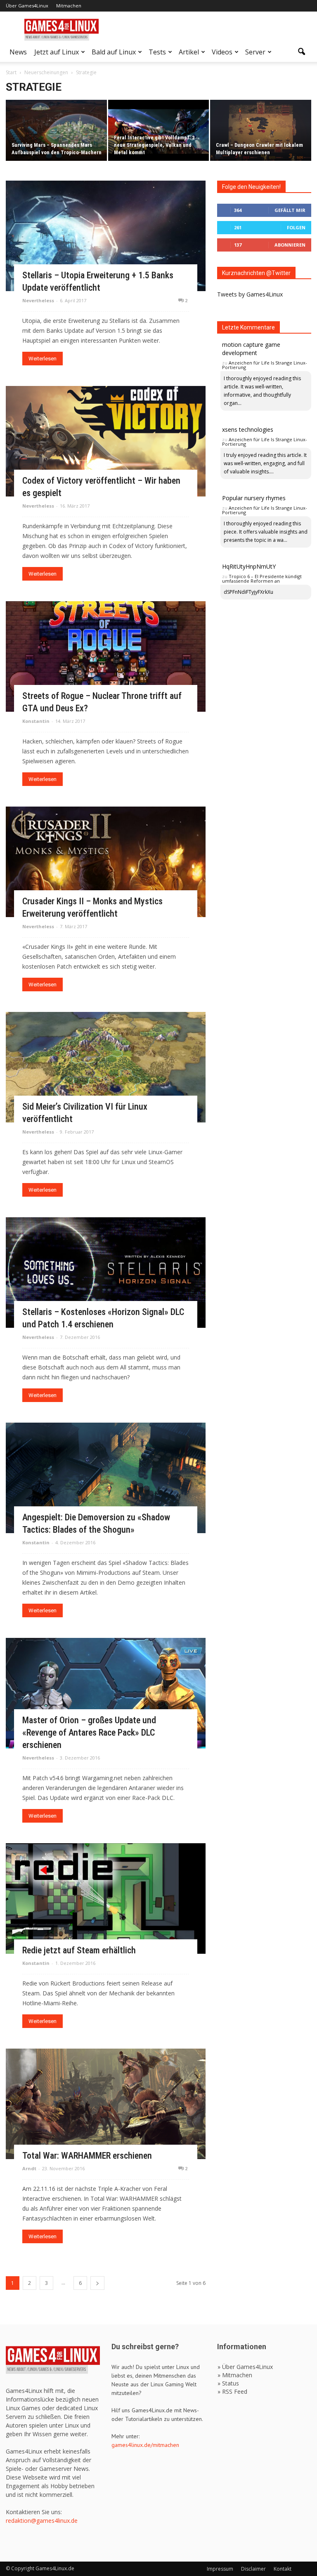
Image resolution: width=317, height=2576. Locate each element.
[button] (301, 52)
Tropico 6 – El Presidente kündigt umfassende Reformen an (262, 579)
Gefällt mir (290, 210)
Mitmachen (69, 6)
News (18, 52)
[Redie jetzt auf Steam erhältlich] (106, 1898)
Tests (157, 52)
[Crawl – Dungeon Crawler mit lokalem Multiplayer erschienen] (261, 131)
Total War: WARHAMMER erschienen (87, 2156)
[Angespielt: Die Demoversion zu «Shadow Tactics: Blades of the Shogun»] (106, 1478)
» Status (228, 2383)
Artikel (189, 52)
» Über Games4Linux (245, 2367)
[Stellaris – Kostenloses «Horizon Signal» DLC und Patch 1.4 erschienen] (106, 1273)
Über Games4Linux (27, 6)
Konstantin (36, 721)
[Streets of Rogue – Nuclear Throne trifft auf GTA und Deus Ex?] (106, 656)
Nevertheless (38, 300)
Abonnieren (290, 245)
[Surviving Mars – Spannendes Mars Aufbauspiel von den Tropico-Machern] (56, 131)
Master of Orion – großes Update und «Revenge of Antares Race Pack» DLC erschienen (89, 1733)
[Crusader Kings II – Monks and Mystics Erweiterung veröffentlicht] (106, 862)
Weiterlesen (43, 359)
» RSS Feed (232, 2391)
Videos (222, 52)
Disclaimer (253, 2569)
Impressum (220, 2569)
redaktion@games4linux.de (42, 2521)
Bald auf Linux (114, 52)
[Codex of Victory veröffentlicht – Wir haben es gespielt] (106, 441)
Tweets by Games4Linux (250, 294)
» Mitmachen (235, 2375)
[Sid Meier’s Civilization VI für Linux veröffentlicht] (106, 1067)
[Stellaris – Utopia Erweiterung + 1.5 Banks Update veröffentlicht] (106, 236)
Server (255, 52)
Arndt (29, 2168)
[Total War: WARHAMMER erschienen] (106, 2104)
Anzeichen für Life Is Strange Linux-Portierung (265, 365)
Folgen (296, 227)
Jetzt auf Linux (57, 52)
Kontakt (283, 2569)
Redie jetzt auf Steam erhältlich (79, 1950)
